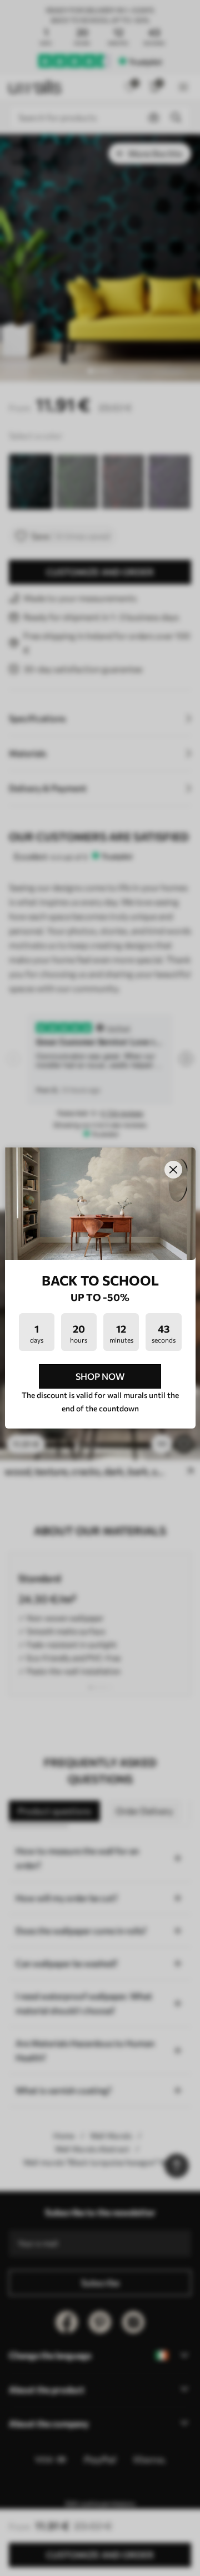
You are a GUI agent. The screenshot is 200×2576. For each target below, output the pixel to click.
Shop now (100, 1376)
